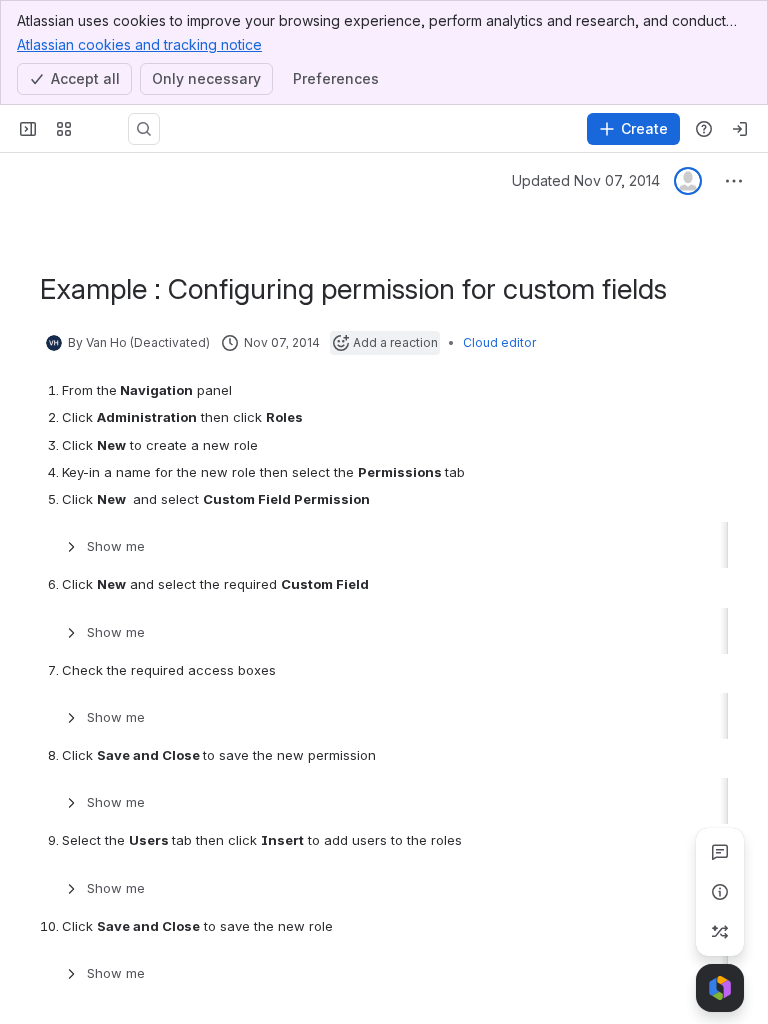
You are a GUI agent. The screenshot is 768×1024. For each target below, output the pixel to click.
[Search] (144, 129)
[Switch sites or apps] (64, 129)
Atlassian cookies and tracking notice (139, 44)
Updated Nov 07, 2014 (586, 180)
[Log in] (740, 129)
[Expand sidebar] (28, 129)
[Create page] (720, 932)
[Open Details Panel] (720, 892)
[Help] (704, 129)
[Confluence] (104, 129)
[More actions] (734, 181)
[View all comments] (720, 852)
